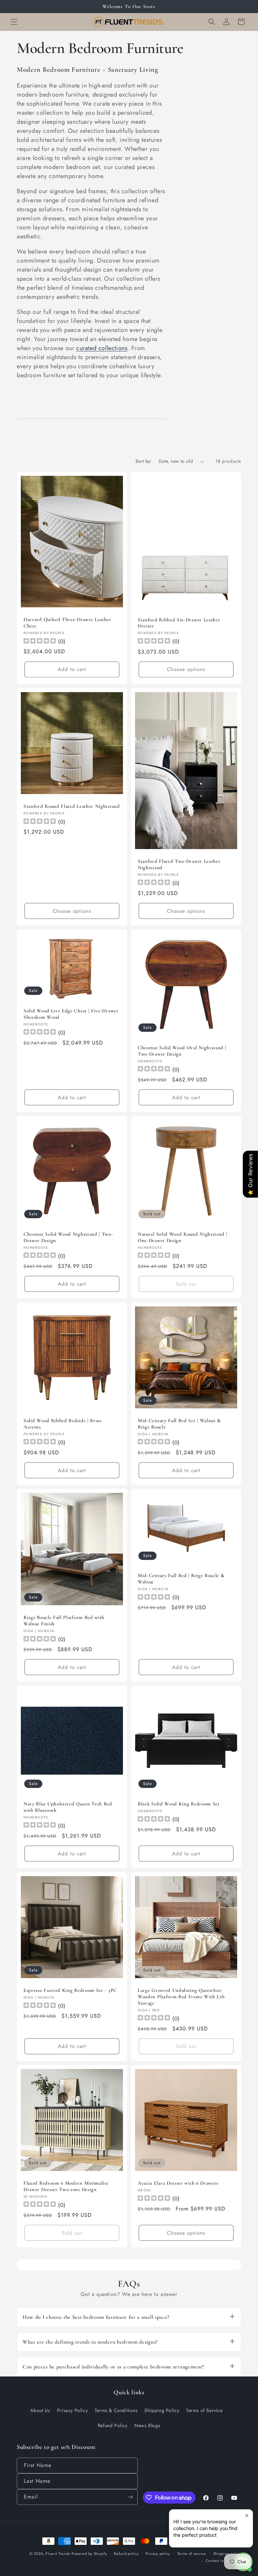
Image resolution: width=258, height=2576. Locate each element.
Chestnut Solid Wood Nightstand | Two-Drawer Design (68, 1237)
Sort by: (144, 461)
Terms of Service (204, 2410)
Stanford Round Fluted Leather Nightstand (72, 806)
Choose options (186, 669)
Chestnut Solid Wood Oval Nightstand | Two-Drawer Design (182, 1051)
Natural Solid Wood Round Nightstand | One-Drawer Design (183, 1237)
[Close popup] (247, 2515)
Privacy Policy (72, 2410)
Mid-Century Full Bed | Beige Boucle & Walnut (181, 1579)
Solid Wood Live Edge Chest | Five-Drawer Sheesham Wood (71, 1014)
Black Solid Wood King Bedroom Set (179, 1804)
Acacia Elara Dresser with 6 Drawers (178, 2183)
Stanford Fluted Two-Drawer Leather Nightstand (179, 864)
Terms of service (192, 2554)
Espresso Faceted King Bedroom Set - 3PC (70, 1990)
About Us (40, 2410)
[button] (14, 22)
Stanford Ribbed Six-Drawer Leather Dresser (179, 623)
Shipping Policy (162, 2410)
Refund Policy (113, 2425)
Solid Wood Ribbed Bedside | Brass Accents (63, 1424)
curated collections (102, 348)
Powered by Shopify (89, 2554)
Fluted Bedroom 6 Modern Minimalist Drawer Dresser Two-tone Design (66, 2186)
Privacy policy (158, 2554)
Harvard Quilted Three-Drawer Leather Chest (68, 623)
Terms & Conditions (116, 2410)
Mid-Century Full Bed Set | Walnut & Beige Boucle (179, 1424)
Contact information (223, 2561)
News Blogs (147, 2425)
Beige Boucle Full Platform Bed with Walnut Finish (64, 1620)
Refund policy (126, 2554)
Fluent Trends (58, 2554)
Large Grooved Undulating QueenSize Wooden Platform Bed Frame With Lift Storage (181, 1997)
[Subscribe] (130, 2497)
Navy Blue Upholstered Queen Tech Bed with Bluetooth (68, 1807)
